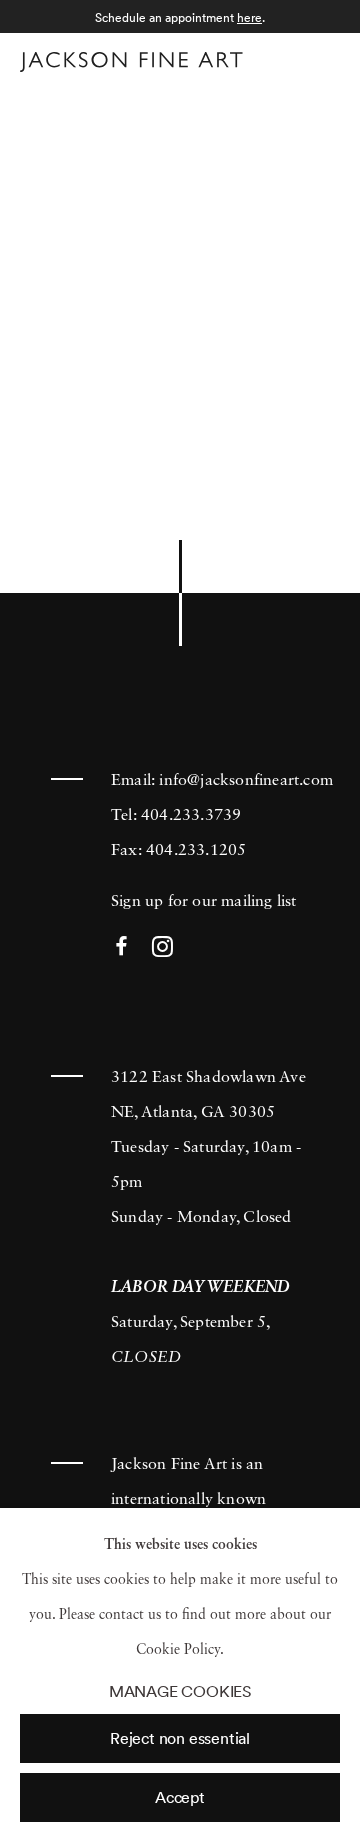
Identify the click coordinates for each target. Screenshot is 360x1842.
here (249, 17)
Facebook (121, 947)
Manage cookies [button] (180, 1691)
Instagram (162, 947)
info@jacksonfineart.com (246, 781)
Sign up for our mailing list (204, 902)
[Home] (131, 62)
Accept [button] (180, 1797)
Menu (320, 58)
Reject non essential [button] (180, 1738)
